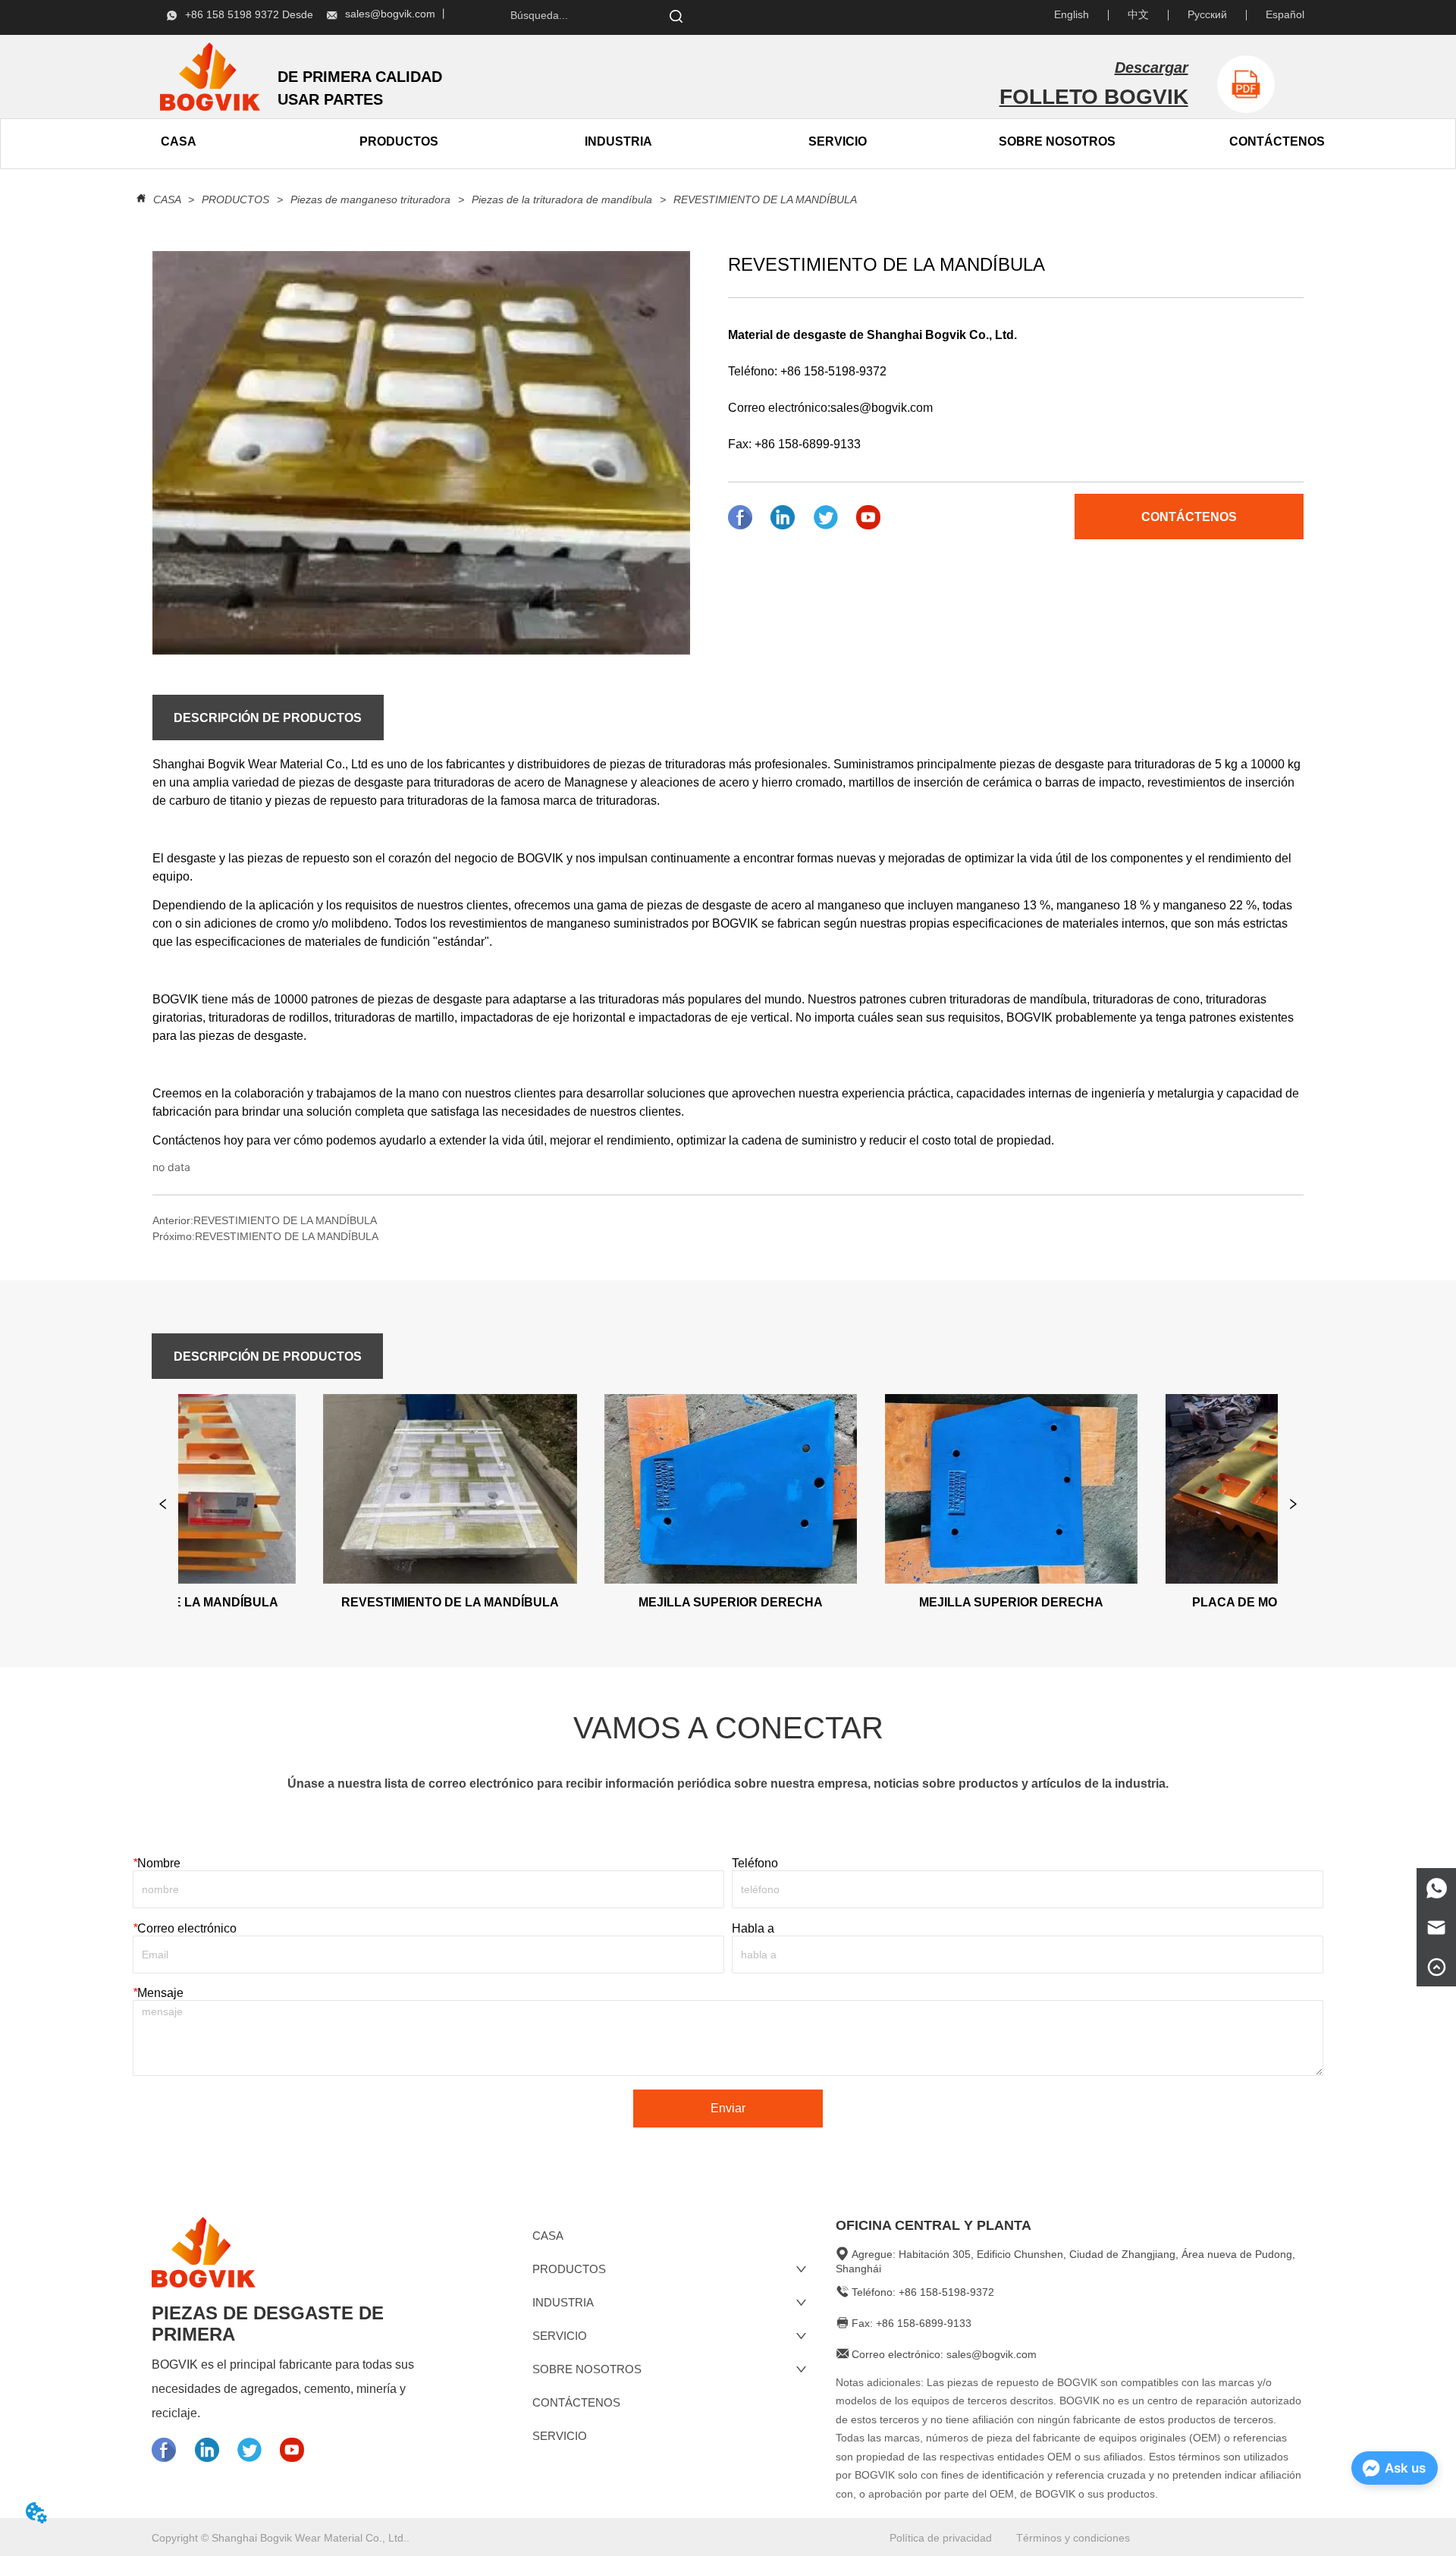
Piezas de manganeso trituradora (370, 199)
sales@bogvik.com (882, 408)
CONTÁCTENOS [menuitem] (1277, 141)
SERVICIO (838, 141)
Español (1285, 14)
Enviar (728, 2108)
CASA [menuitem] (179, 141)
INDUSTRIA (618, 141)
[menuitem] (399, 142)
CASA (167, 199)
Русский (1207, 14)
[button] (399, 142)
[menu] (289, 142)
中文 (1138, 14)
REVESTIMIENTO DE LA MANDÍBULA (765, 199)
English (1072, 14)
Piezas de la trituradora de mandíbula (562, 199)
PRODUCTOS (235, 199)
